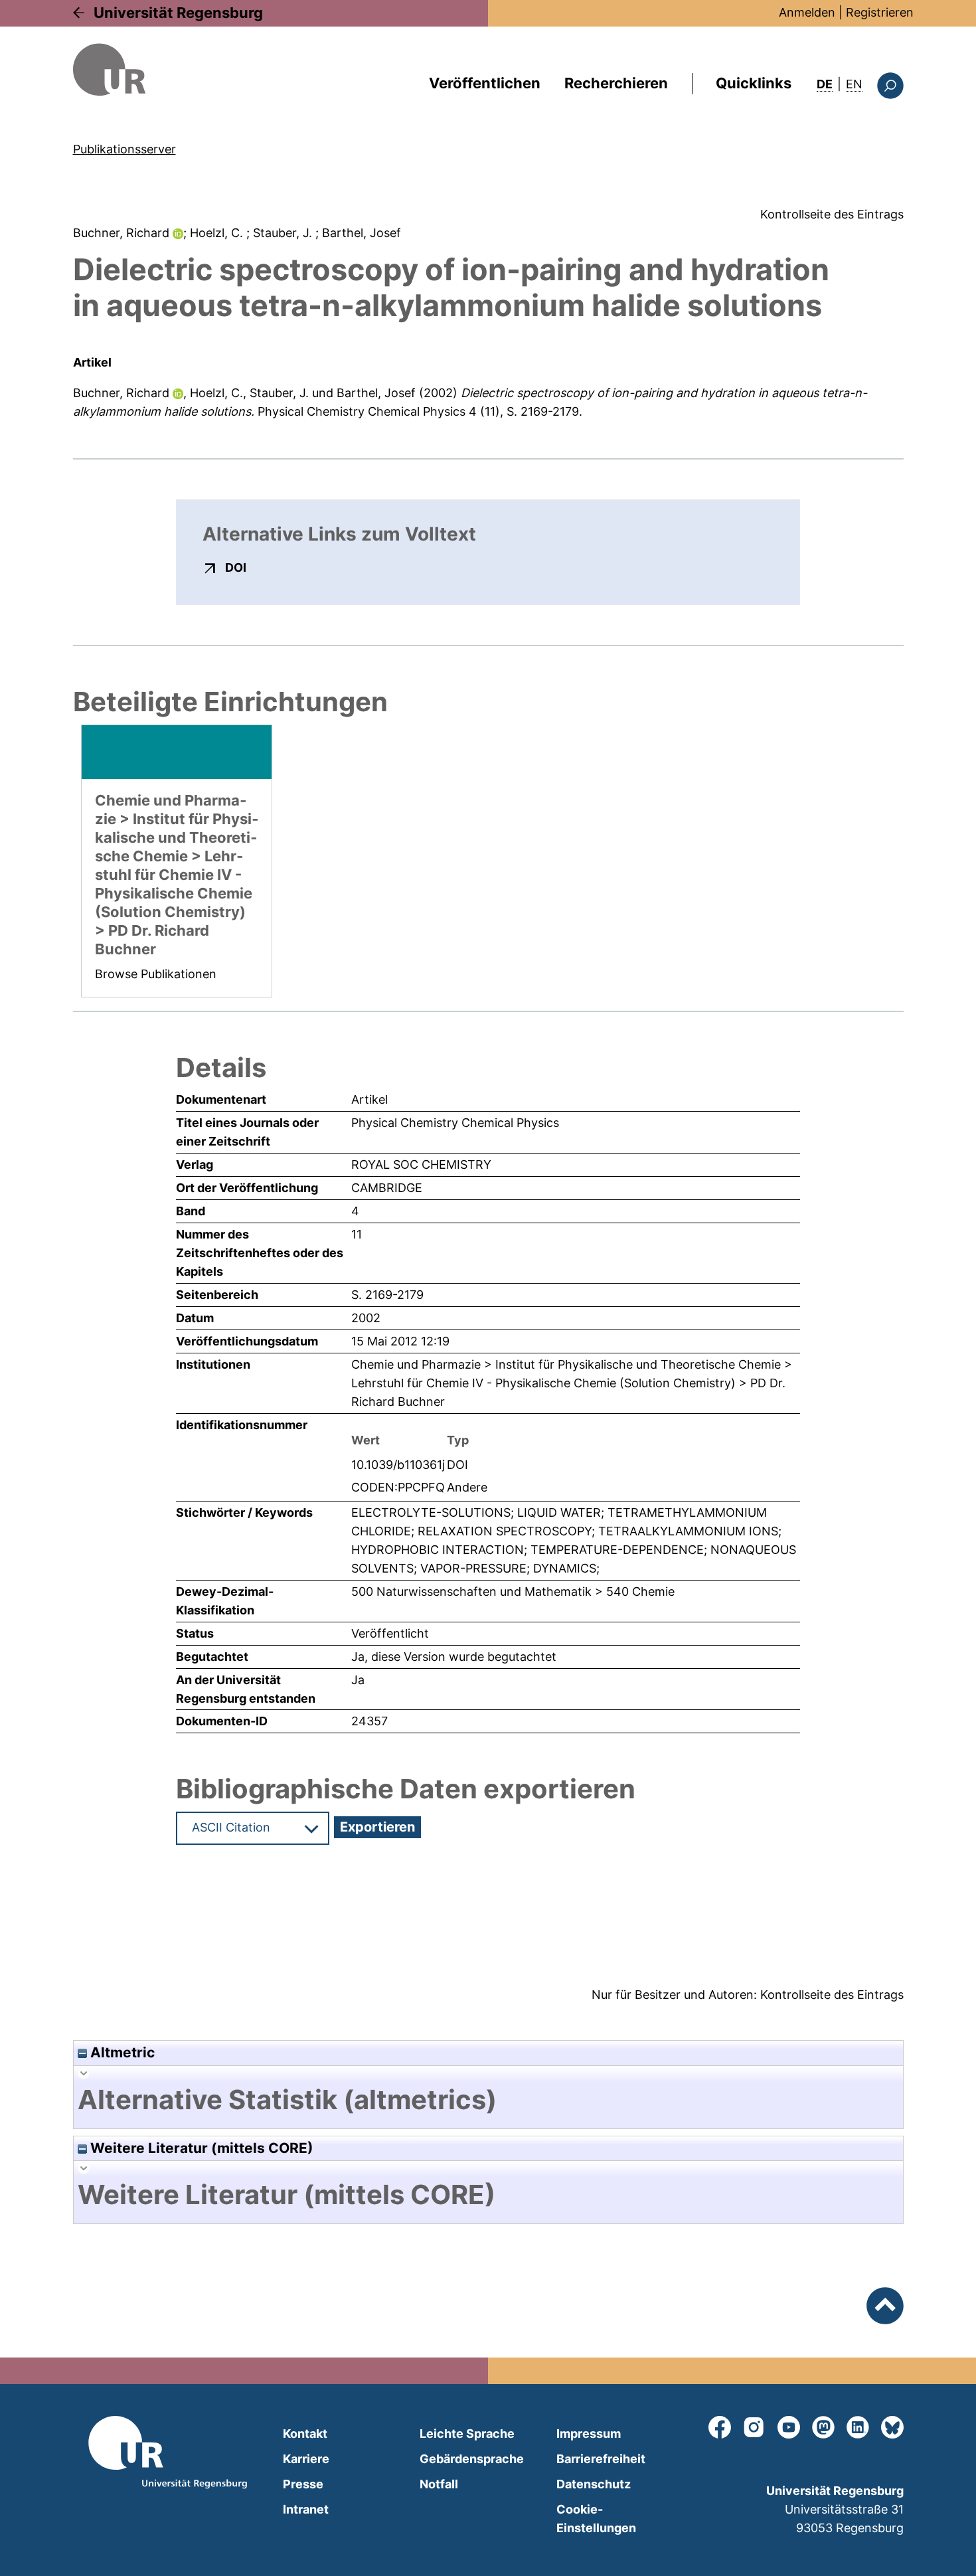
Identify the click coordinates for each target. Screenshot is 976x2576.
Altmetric (121, 2052)
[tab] (488, 2100)
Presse (303, 2484)
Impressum (589, 2434)
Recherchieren (616, 83)
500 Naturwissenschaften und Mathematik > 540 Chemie (513, 1591)
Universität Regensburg (178, 13)
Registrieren (880, 12)
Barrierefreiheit (601, 2459)
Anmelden (807, 12)
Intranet (306, 2509)
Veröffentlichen (485, 83)
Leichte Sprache (467, 2434)
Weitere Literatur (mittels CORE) (200, 2148)
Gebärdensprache (472, 2459)
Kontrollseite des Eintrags (832, 214)
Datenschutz (594, 2484)
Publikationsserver (124, 149)
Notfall (439, 2484)
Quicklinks (754, 83)
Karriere (306, 2459)
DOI (236, 567)
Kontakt (305, 2434)
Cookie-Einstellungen (596, 2519)
